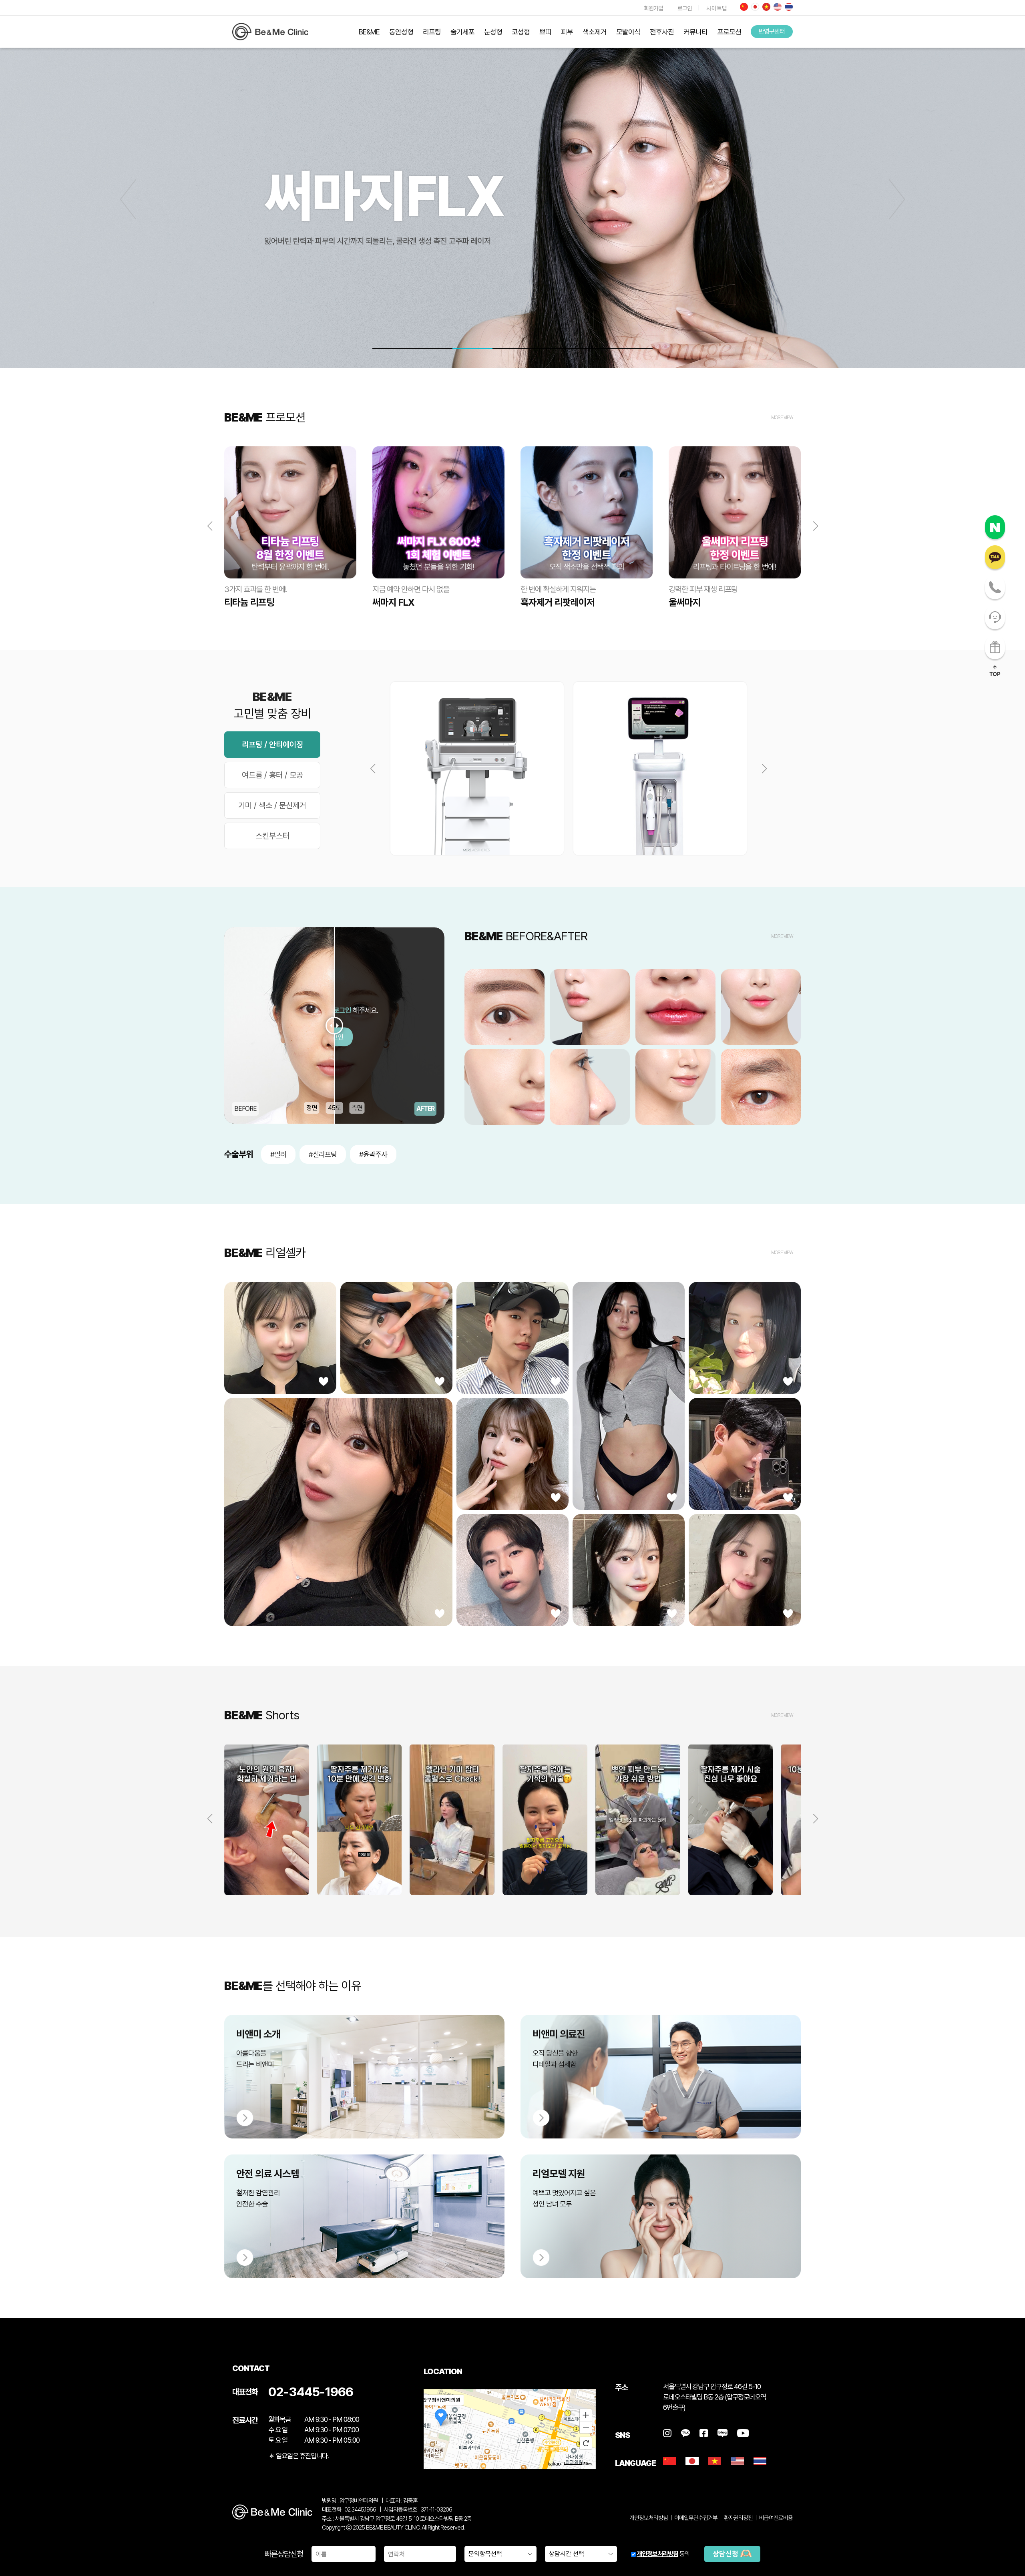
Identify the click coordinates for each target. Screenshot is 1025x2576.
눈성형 (493, 32)
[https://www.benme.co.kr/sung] (270, 32)
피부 (567, 32)
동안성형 (401, 32)
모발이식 (628, 32)
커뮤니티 (695, 32)
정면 (312, 1108)
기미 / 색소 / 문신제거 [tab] (272, 805)
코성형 (521, 32)
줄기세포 (462, 32)
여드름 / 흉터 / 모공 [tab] (272, 775)
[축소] (586, 2428)
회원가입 (653, 8)
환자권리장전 (738, 2518)
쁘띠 (545, 32)
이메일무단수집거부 (696, 2518)
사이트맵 (717, 8)
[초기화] (586, 2443)
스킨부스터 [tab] (272, 836)
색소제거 (595, 32)
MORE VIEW (782, 418)
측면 (357, 1108)
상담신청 (726, 2554)
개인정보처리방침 (657, 2554)
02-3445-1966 (311, 2392)
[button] (897, 199)
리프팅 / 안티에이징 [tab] (272, 745)
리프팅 (432, 32)
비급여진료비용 (776, 2518)
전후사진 (662, 32)
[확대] (586, 2415)
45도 (335, 1108)
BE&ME (369, 32)
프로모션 (729, 32)
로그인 (685, 8)
